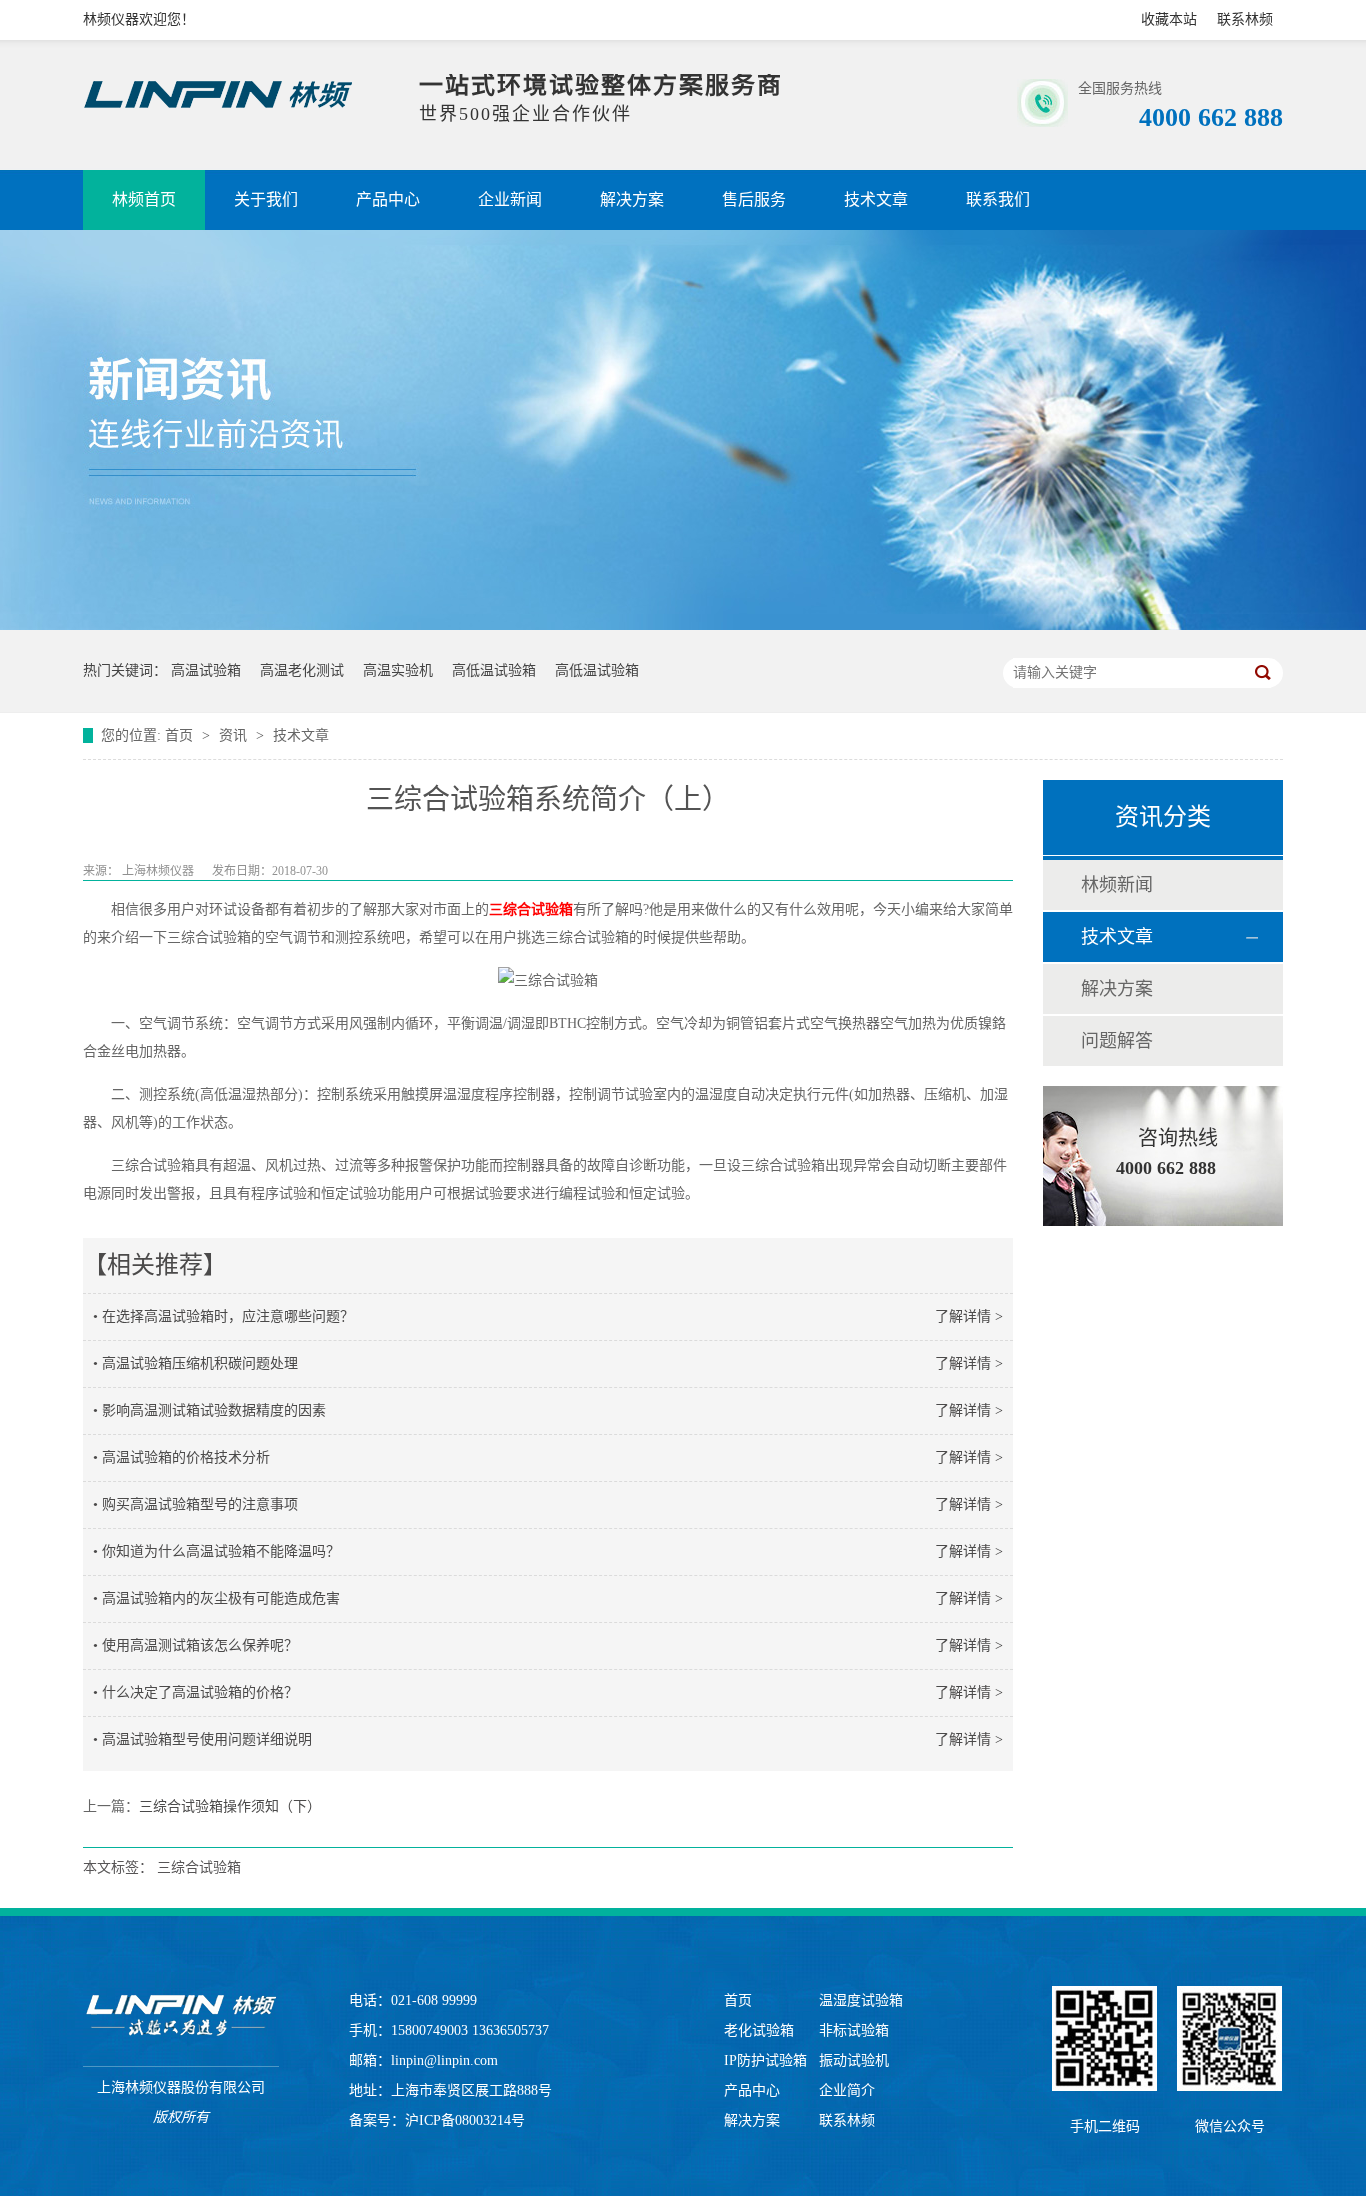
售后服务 (754, 199)
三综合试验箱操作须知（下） (230, 1806)
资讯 (235, 735)
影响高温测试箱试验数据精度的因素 (214, 1410)
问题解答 (1117, 1041)
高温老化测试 (302, 670)
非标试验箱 (854, 2030)
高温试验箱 (206, 670)
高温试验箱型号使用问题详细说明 (207, 1739)
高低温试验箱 (494, 670)
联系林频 (1245, 19)
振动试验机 (854, 2060)
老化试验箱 (759, 2030)
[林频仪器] (181, 2016)
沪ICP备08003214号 (465, 2120)
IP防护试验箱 (765, 2060)
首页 (181, 735)
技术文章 (876, 199)
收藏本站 (1169, 19)
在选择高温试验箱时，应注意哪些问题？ (228, 1316)
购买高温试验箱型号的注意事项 (200, 1504)
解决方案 (632, 199)
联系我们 (998, 199)
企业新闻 (510, 199)
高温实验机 (398, 670)
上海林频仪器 (158, 871)
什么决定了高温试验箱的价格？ (200, 1692)
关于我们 (266, 199)
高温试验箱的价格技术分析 (186, 1457)
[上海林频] (217, 108)
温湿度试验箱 (861, 2000)
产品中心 (388, 199)
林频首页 (144, 199)
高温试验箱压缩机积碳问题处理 (200, 1363)
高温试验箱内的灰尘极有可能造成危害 (221, 1598)
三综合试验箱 (531, 909)
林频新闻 (1117, 885)
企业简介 (847, 2090)
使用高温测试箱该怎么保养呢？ (200, 1645)
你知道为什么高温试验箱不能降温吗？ (221, 1551)
